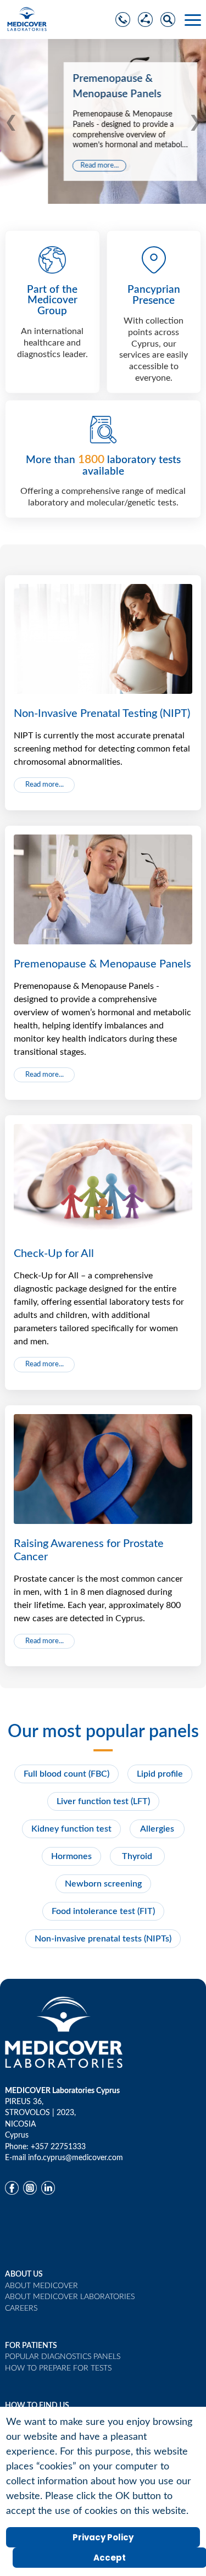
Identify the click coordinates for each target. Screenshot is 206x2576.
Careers (21, 2308)
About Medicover (41, 2286)
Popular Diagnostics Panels (63, 2357)
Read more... (52, 166)
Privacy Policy (103, 2537)
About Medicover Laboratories (70, 2297)
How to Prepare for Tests (58, 2368)
